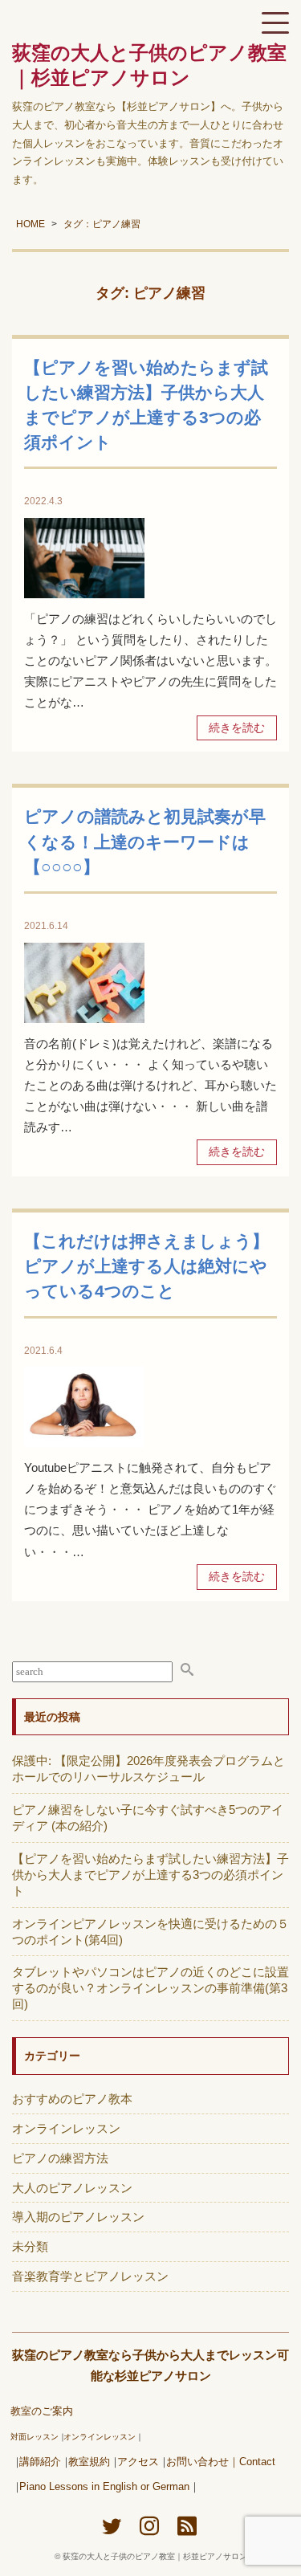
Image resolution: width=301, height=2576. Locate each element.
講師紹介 (40, 2462)
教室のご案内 (42, 2411)
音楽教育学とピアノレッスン (90, 2276)
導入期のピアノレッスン (78, 2217)
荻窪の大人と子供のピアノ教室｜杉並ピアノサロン (155, 2556)
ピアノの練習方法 (60, 2158)
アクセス (138, 2462)
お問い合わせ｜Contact (221, 2462)
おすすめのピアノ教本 (72, 2099)
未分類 (30, 2246)
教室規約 (89, 2462)
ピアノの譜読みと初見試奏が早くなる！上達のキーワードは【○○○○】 (145, 841)
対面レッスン (35, 2437)
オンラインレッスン (66, 2128)
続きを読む (237, 728)
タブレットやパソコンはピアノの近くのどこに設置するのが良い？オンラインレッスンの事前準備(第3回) (150, 1988)
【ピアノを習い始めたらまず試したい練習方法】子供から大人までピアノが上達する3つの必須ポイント (150, 1875)
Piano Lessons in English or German (104, 2487)
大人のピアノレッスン (72, 2188)
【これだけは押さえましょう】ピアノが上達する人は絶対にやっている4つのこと (146, 1266)
